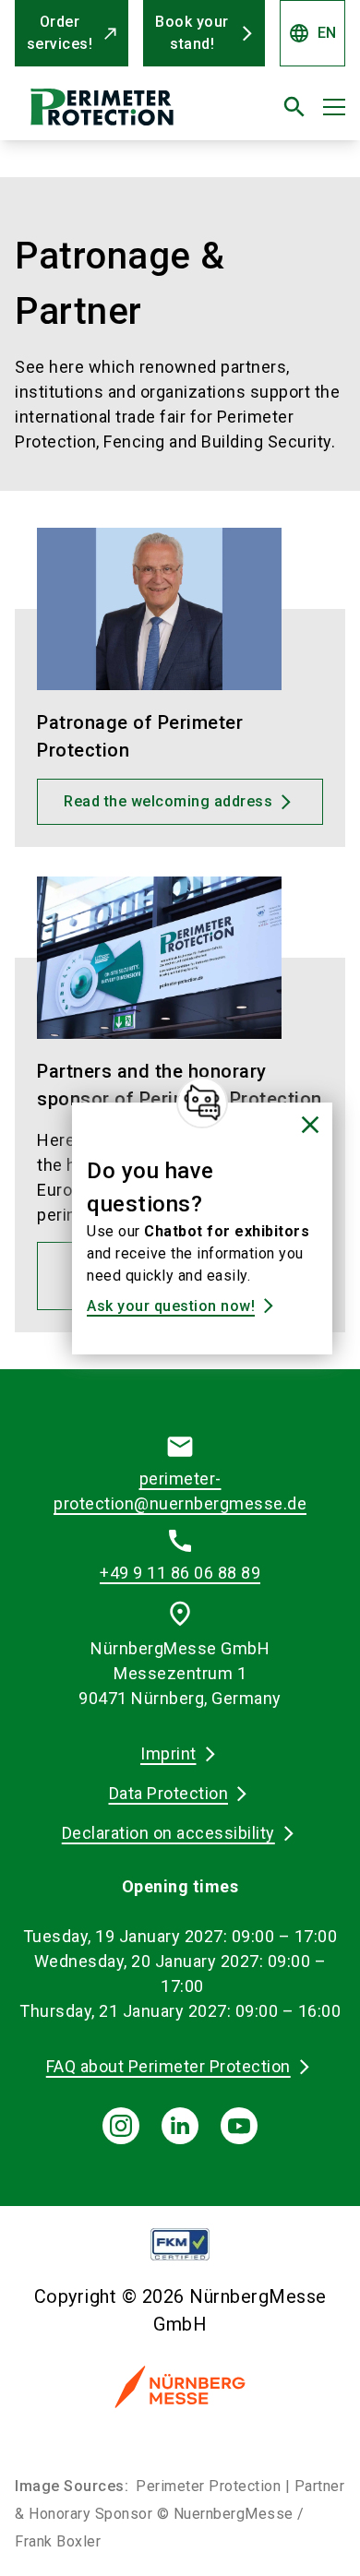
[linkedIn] (180, 2126)
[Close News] (202, 1103)
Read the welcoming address (168, 801)
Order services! (60, 33)
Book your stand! (192, 33)
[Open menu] (334, 107)
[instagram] (121, 2126)
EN (312, 33)
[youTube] (239, 2126)
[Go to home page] (122, 114)
